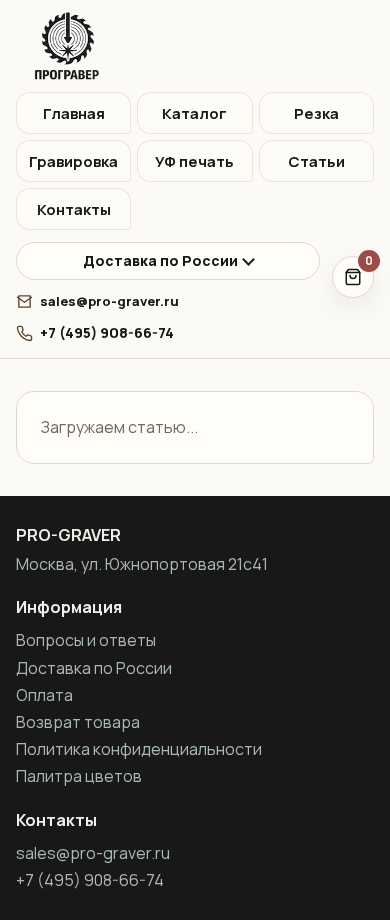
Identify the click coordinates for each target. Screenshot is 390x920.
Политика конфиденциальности (139, 749)
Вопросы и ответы (86, 640)
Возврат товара (78, 722)
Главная (74, 113)
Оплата (44, 695)
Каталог (194, 113)
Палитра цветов (79, 776)
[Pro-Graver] (195, 46)
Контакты (74, 209)
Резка (316, 113)
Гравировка (73, 161)
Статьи (316, 161)
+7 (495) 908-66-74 (107, 332)
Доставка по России (160, 260)
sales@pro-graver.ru (109, 301)
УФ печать (194, 161)
